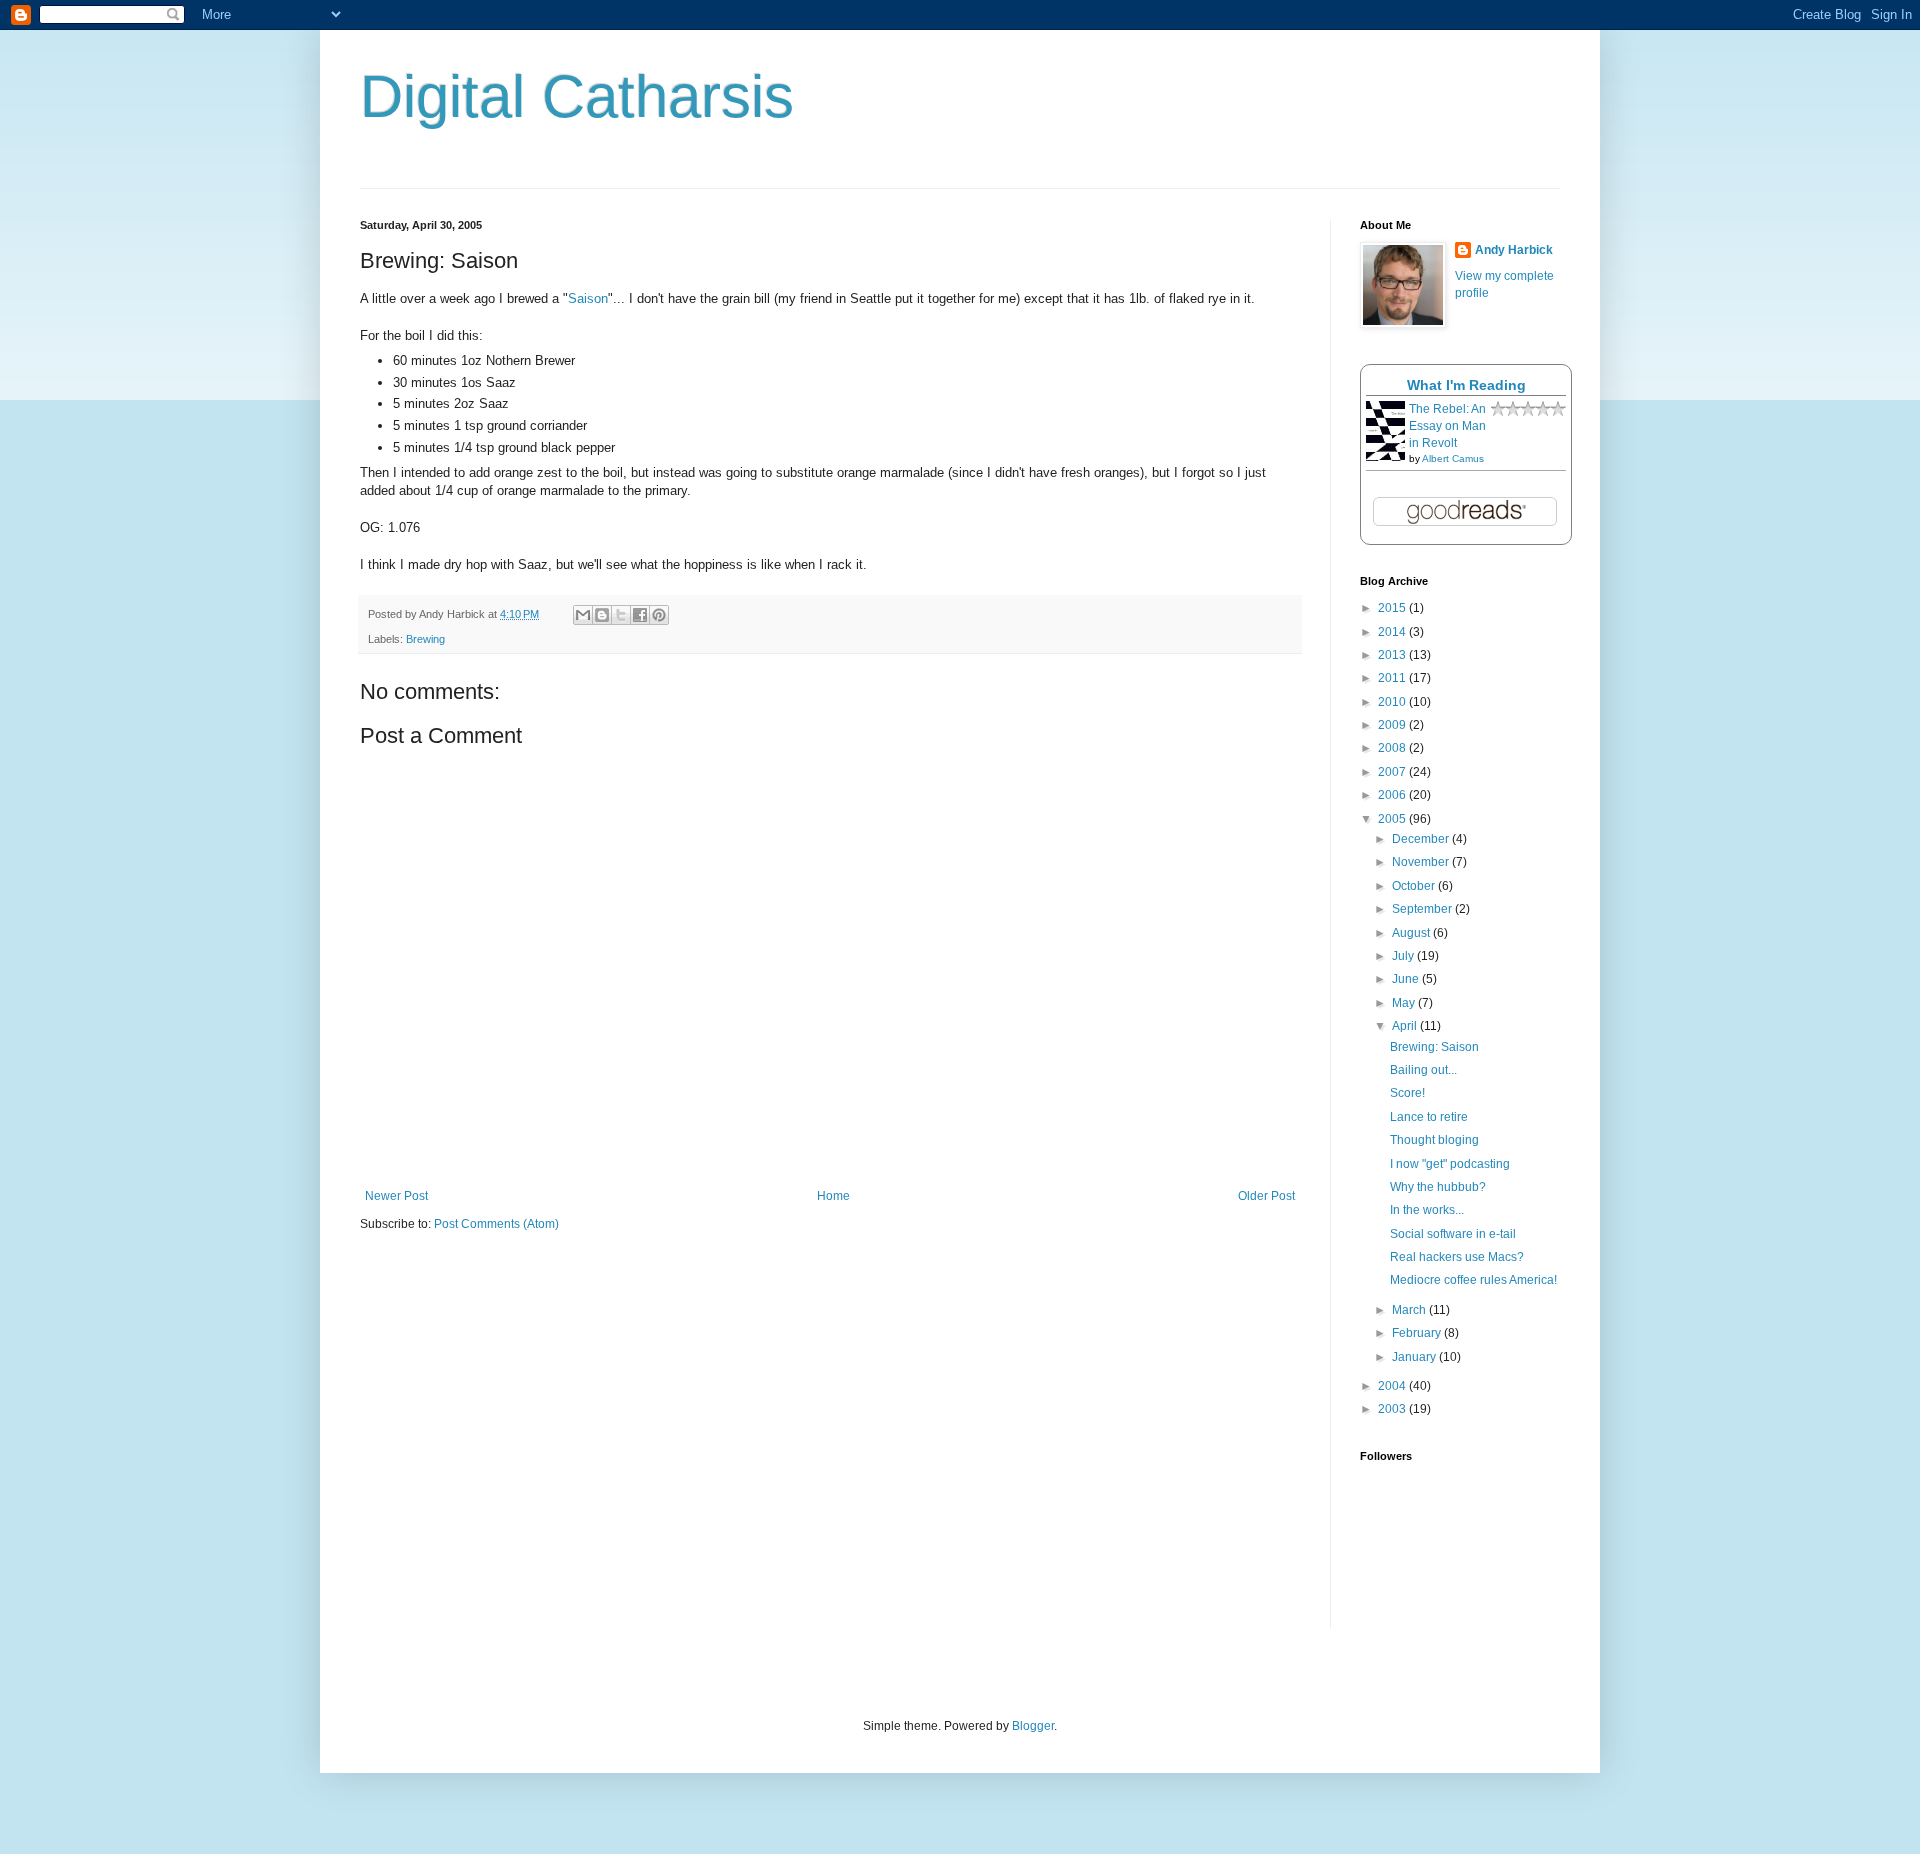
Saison (588, 298)
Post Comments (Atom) (496, 1224)
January (1415, 1357)
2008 (1393, 748)
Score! (1407, 1093)
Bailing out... (1423, 1070)
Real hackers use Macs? (1457, 1257)
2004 (1393, 1386)
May (1405, 1003)
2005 (1393, 819)
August (1412, 933)
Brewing (425, 639)
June (1407, 979)
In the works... (1427, 1210)
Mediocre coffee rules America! (1473, 1280)
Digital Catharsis (577, 96)
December (1422, 839)
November (1422, 862)
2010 (1393, 702)
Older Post (1266, 1196)
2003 (1393, 1409)
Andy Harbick (1514, 250)
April (1406, 1026)
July (1404, 956)
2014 (1393, 632)
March (1410, 1310)
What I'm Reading (1466, 385)
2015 (1393, 608)
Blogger (1033, 1726)
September (1423, 909)
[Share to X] (621, 615)
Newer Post (396, 1196)
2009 (1393, 725)
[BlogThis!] (602, 615)
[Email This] (583, 615)
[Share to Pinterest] (659, 615)
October (1415, 886)
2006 (1393, 795)
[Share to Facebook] (640, 615)
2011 (1393, 678)
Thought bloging (1434, 1140)
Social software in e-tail (1453, 1234)
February (1418, 1333)
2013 (1393, 655)
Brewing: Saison (1434, 1047)
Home (833, 1196)
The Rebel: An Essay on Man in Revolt (1447, 426)
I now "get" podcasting (1450, 1164)
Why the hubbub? (1438, 1187)
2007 (1393, 772)
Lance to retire (1429, 1117)
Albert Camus (1453, 458)
